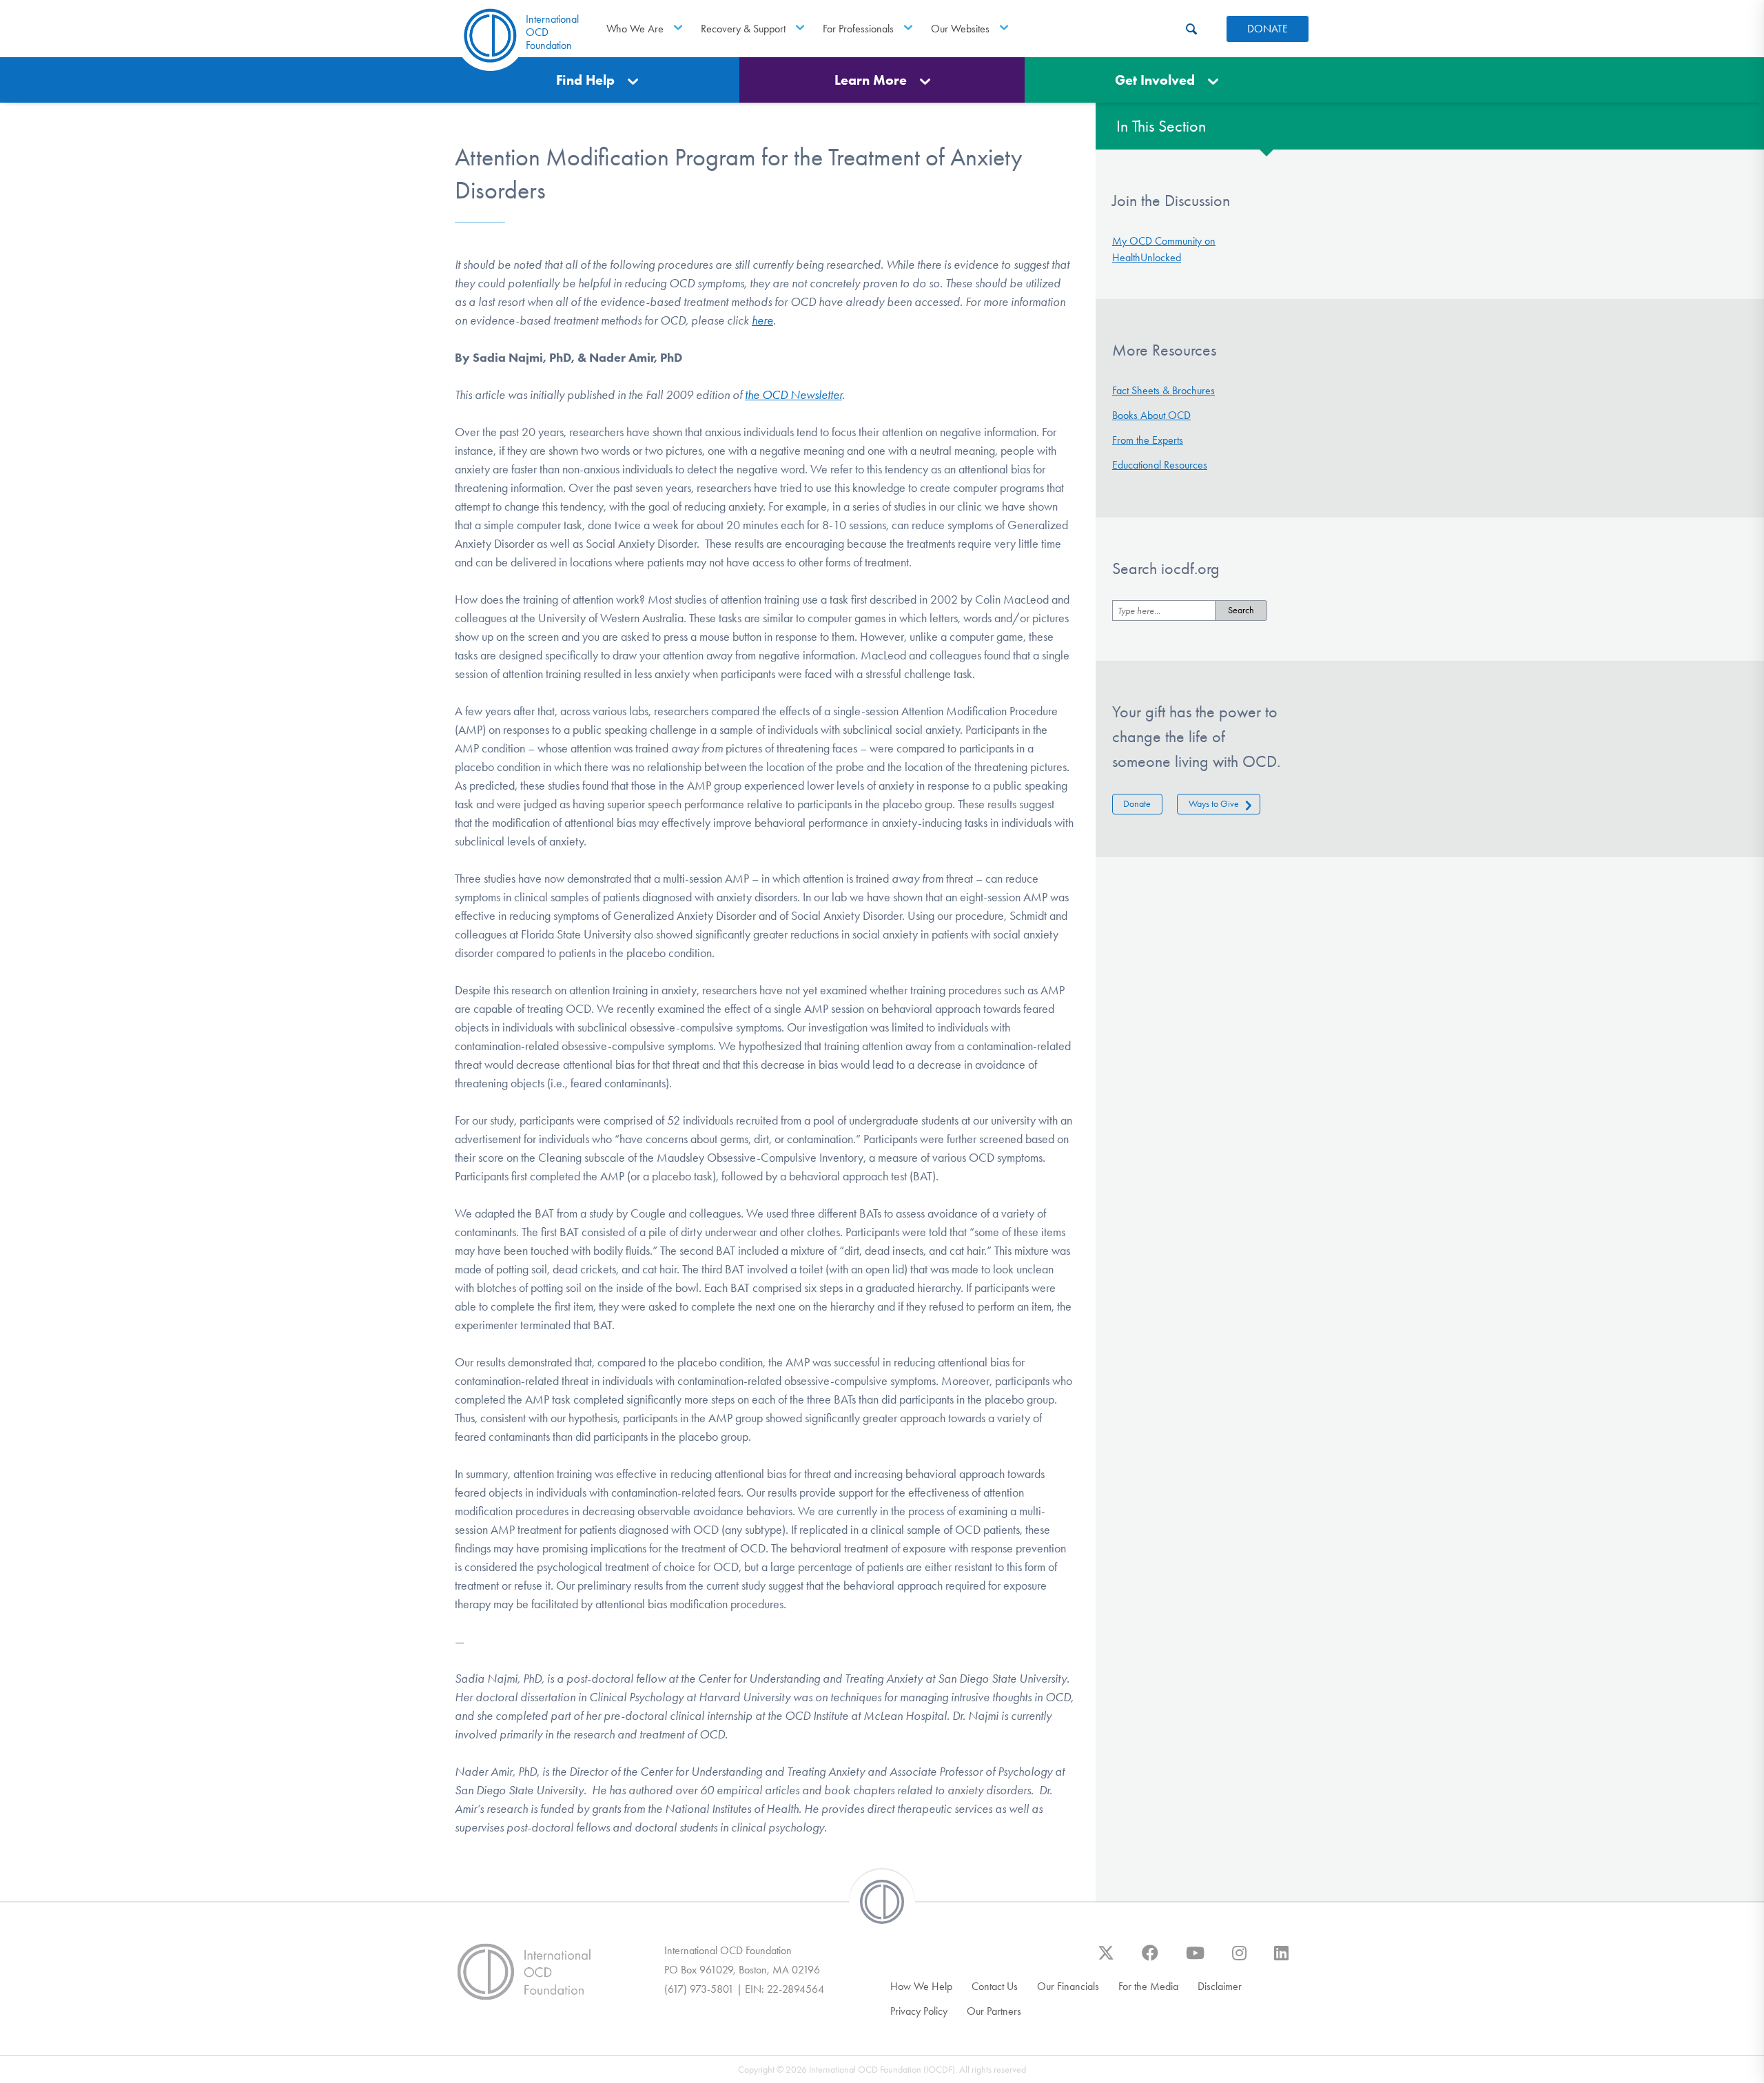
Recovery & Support (743, 29)
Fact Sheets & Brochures (1163, 390)
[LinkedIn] (1281, 1960)
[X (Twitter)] (1106, 1960)
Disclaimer (1220, 1986)
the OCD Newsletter (793, 395)
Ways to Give (1214, 804)
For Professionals (858, 29)
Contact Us (995, 1986)
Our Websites (960, 29)
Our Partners (994, 2011)
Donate (1137, 804)
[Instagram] (1239, 1960)
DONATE (1268, 29)
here (762, 320)
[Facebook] (1150, 1960)
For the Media (1148, 1986)
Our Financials (1068, 1986)
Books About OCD (1151, 415)
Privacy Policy (919, 2011)
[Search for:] (1164, 610)
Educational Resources (1160, 465)
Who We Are (635, 29)
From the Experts (1148, 440)
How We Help (921, 1986)
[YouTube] (1195, 1960)
